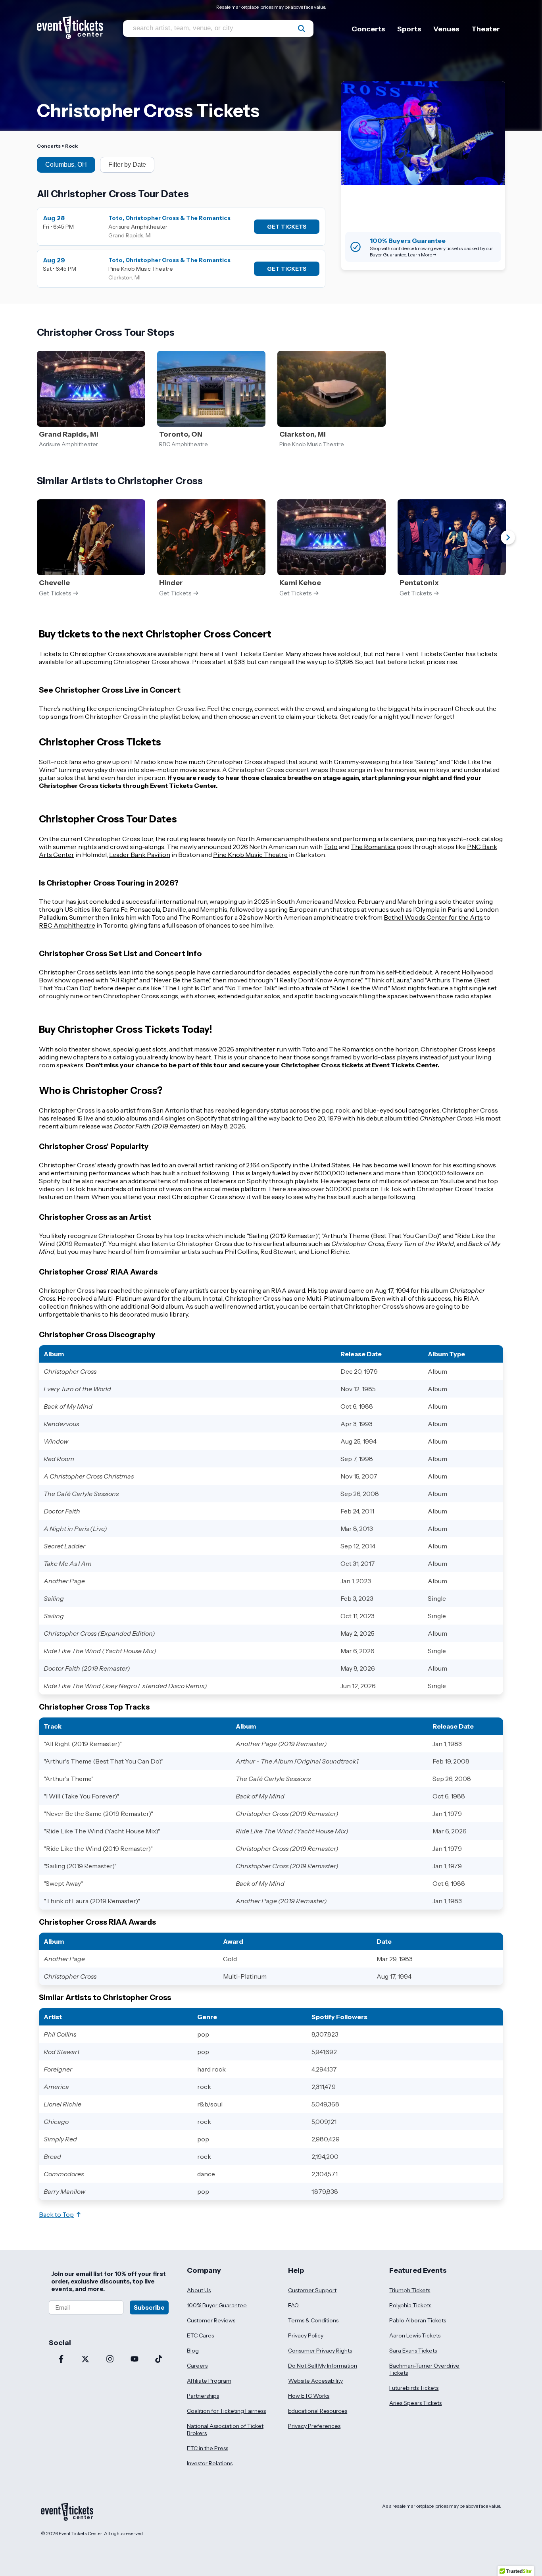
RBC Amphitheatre (67, 925)
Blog (193, 2351)
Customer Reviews (211, 2320)
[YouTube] (135, 2360)
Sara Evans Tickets (413, 2351)
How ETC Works (309, 2396)
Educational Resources (318, 2411)
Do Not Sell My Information (323, 2366)
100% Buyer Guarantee (217, 2305)
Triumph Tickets (410, 2290)
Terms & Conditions (313, 2320)
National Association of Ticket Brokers (225, 2430)
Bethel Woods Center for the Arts (433, 917)
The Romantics (373, 847)
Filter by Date (127, 165)
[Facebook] (61, 2360)
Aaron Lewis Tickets (415, 2335)
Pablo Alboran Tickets (418, 2320)
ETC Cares (200, 2335)
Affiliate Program (209, 2381)
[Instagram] (110, 2360)
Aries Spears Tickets (415, 2403)
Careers (197, 2366)
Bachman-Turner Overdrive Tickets (424, 2369)
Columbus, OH (66, 165)
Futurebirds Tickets (414, 2388)
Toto (331, 847)
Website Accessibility (315, 2381)
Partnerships (203, 2396)
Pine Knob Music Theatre (250, 855)
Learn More (420, 255)
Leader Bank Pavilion (140, 855)
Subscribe (149, 2307)
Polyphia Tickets (410, 2305)
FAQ (293, 2305)
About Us (199, 2290)
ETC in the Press (208, 2448)
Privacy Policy (306, 2335)
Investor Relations (210, 2463)
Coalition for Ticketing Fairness (226, 2411)
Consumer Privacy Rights (320, 2351)
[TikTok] (159, 2360)
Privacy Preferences (314, 2426)
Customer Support (312, 2290)
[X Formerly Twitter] (86, 2360)
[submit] (302, 29)
